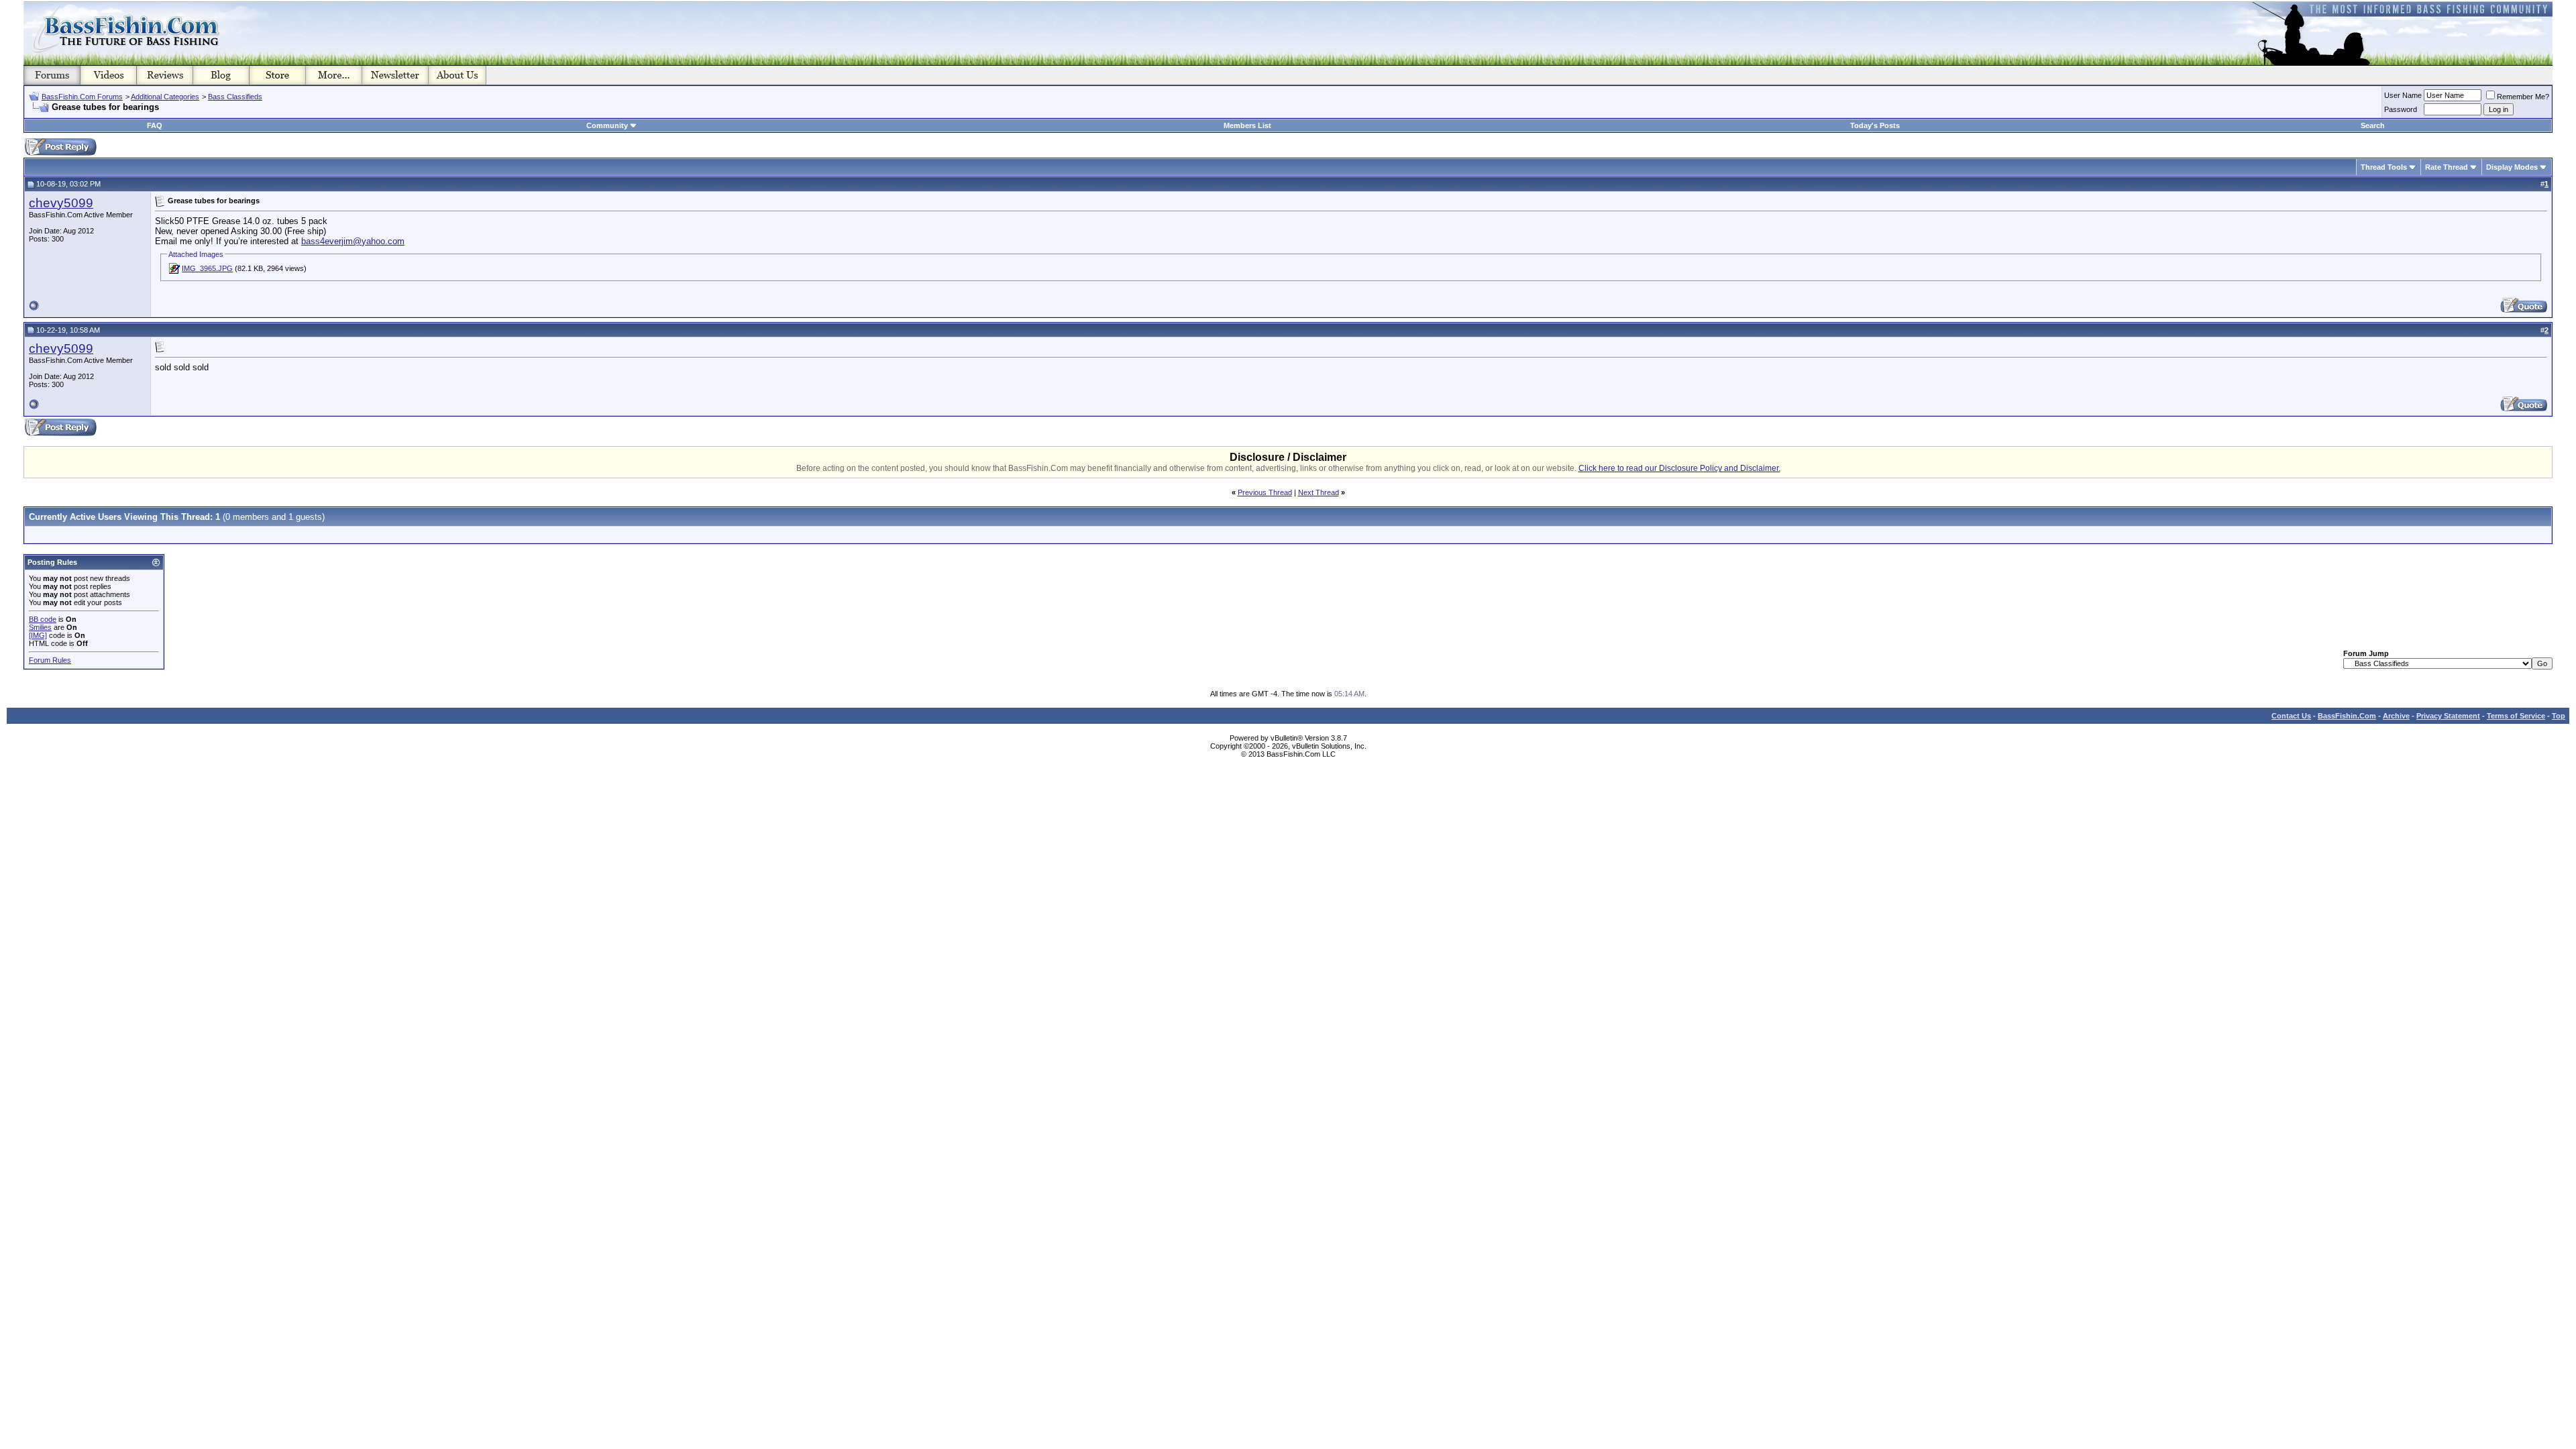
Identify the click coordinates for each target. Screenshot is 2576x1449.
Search (2373, 125)
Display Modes (2512, 167)
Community (607, 125)
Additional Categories (165, 97)
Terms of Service (2516, 716)
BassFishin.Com (2347, 716)
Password (2401, 109)
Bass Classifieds (235, 97)
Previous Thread (1265, 492)
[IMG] (38, 635)
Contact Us (2291, 716)
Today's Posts (1875, 125)
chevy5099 (61, 203)
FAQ (155, 125)
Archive (2396, 716)
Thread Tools (2384, 167)
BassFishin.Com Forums (82, 97)
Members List (1247, 125)
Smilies (40, 627)
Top (2559, 716)
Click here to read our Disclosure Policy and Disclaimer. (1679, 468)
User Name (2403, 95)
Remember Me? (2523, 97)
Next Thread (1319, 492)
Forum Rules (50, 660)
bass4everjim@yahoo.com (353, 241)
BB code (43, 619)
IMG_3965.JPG (207, 268)
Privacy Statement (2448, 716)
